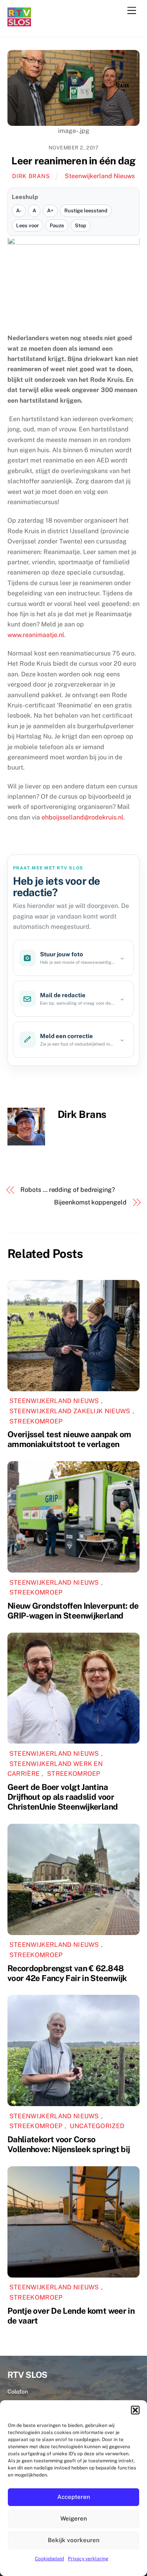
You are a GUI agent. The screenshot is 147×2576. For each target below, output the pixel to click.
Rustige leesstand (86, 211)
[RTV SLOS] (19, 23)
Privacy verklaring (88, 2559)
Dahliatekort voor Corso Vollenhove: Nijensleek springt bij (69, 2144)
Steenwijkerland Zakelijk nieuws (70, 1411)
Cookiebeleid (49, 2559)
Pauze (57, 226)
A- (19, 211)
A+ (50, 211)
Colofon (18, 2391)
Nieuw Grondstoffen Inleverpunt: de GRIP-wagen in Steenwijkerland (73, 1611)
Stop (81, 226)
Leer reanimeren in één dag (73, 161)
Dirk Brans (31, 176)
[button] (135, 2410)
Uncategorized (97, 2126)
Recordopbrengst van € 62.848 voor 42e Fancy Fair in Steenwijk (67, 1973)
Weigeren (74, 2518)
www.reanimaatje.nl (36, 635)
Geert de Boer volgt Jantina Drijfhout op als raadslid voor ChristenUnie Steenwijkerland (63, 1797)
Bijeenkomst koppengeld (90, 1202)
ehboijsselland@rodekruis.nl (83, 817)
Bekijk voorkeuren (74, 2540)
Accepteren (74, 2497)
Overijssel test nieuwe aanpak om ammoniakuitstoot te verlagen (69, 1439)
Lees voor (27, 226)
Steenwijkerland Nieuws (100, 176)
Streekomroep (36, 1421)
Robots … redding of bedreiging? (68, 1190)
